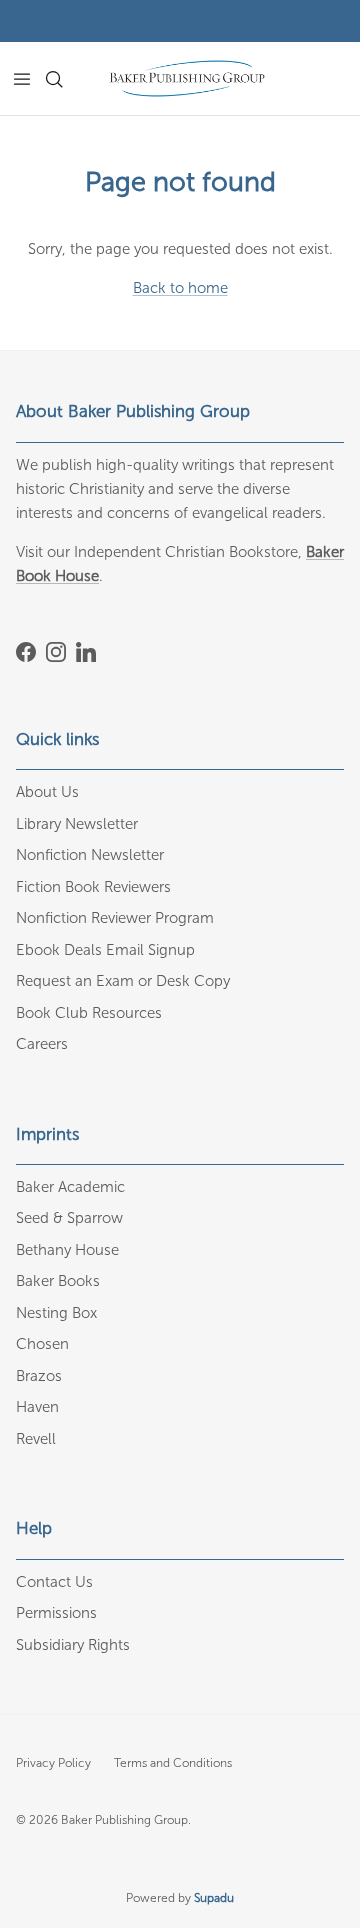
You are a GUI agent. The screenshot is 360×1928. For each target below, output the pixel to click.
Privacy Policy (53, 1763)
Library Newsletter (77, 824)
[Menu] (22, 79)
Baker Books (58, 1281)
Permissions (56, 1613)
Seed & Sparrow (69, 1218)
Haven (37, 1407)
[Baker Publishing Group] (187, 78)
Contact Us (54, 1582)
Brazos (39, 1376)
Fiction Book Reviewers (93, 887)
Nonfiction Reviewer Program (115, 918)
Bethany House (67, 1250)
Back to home (180, 288)
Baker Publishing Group (124, 1820)
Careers (42, 1044)
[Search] (66, 79)
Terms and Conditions (173, 1763)
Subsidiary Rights (73, 1645)
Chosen (42, 1344)
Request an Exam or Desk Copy (123, 981)
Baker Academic (70, 1187)
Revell (36, 1439)
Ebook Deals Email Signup (105, 950)
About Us (47, 792)
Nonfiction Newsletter (90, 855)
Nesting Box (56, 1313)
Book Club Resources (89, 1013)
